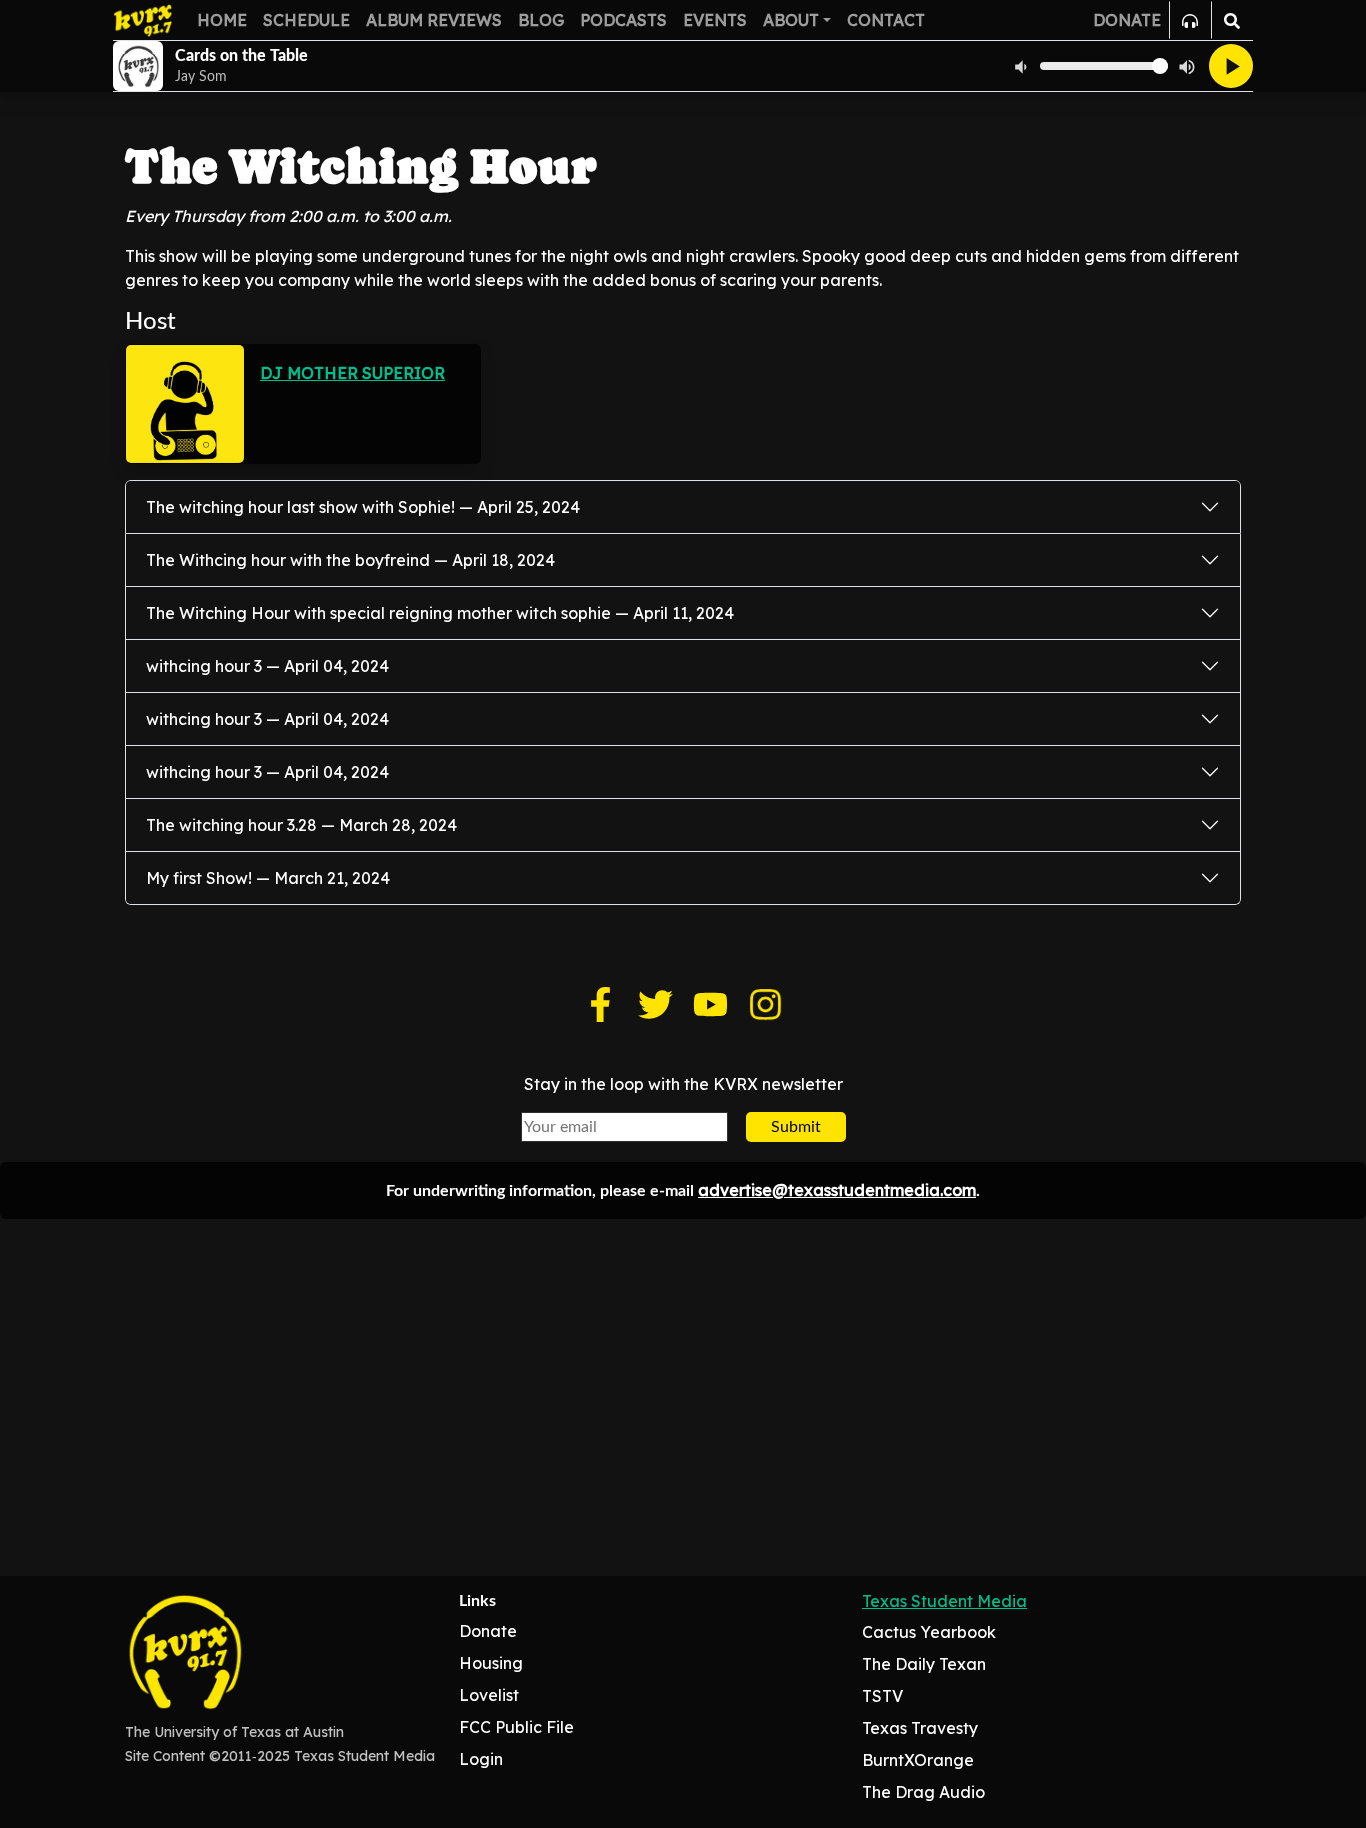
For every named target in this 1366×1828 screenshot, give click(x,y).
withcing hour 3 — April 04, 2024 (267, 666)
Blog (541, 20)
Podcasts (623, 20)
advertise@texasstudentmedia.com (837, 1190)
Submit (796, 1127)
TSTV (882, 1696)
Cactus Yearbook (929, 1632)
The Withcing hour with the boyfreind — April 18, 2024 (350, 560)
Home (222, 20)
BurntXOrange (918, 1760)
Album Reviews (434, 20)
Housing (491, 1663)
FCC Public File (516, 1727)
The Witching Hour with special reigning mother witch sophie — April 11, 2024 (440, 613)
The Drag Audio (923, 1792)
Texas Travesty (920, 1728)
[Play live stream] (1231, 66)
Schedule (306, 20)
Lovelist (489, 1695)
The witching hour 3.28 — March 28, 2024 (301, 825)
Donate (488, 1631)
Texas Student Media (944, 1601)
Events (715, 20)
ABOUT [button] (791, 20)
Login (481, 1759)
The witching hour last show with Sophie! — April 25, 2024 (363, 507)
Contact (886, 20)
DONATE (1127, 20)
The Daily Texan (924, 1664)
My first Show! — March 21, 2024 (268, 878)
